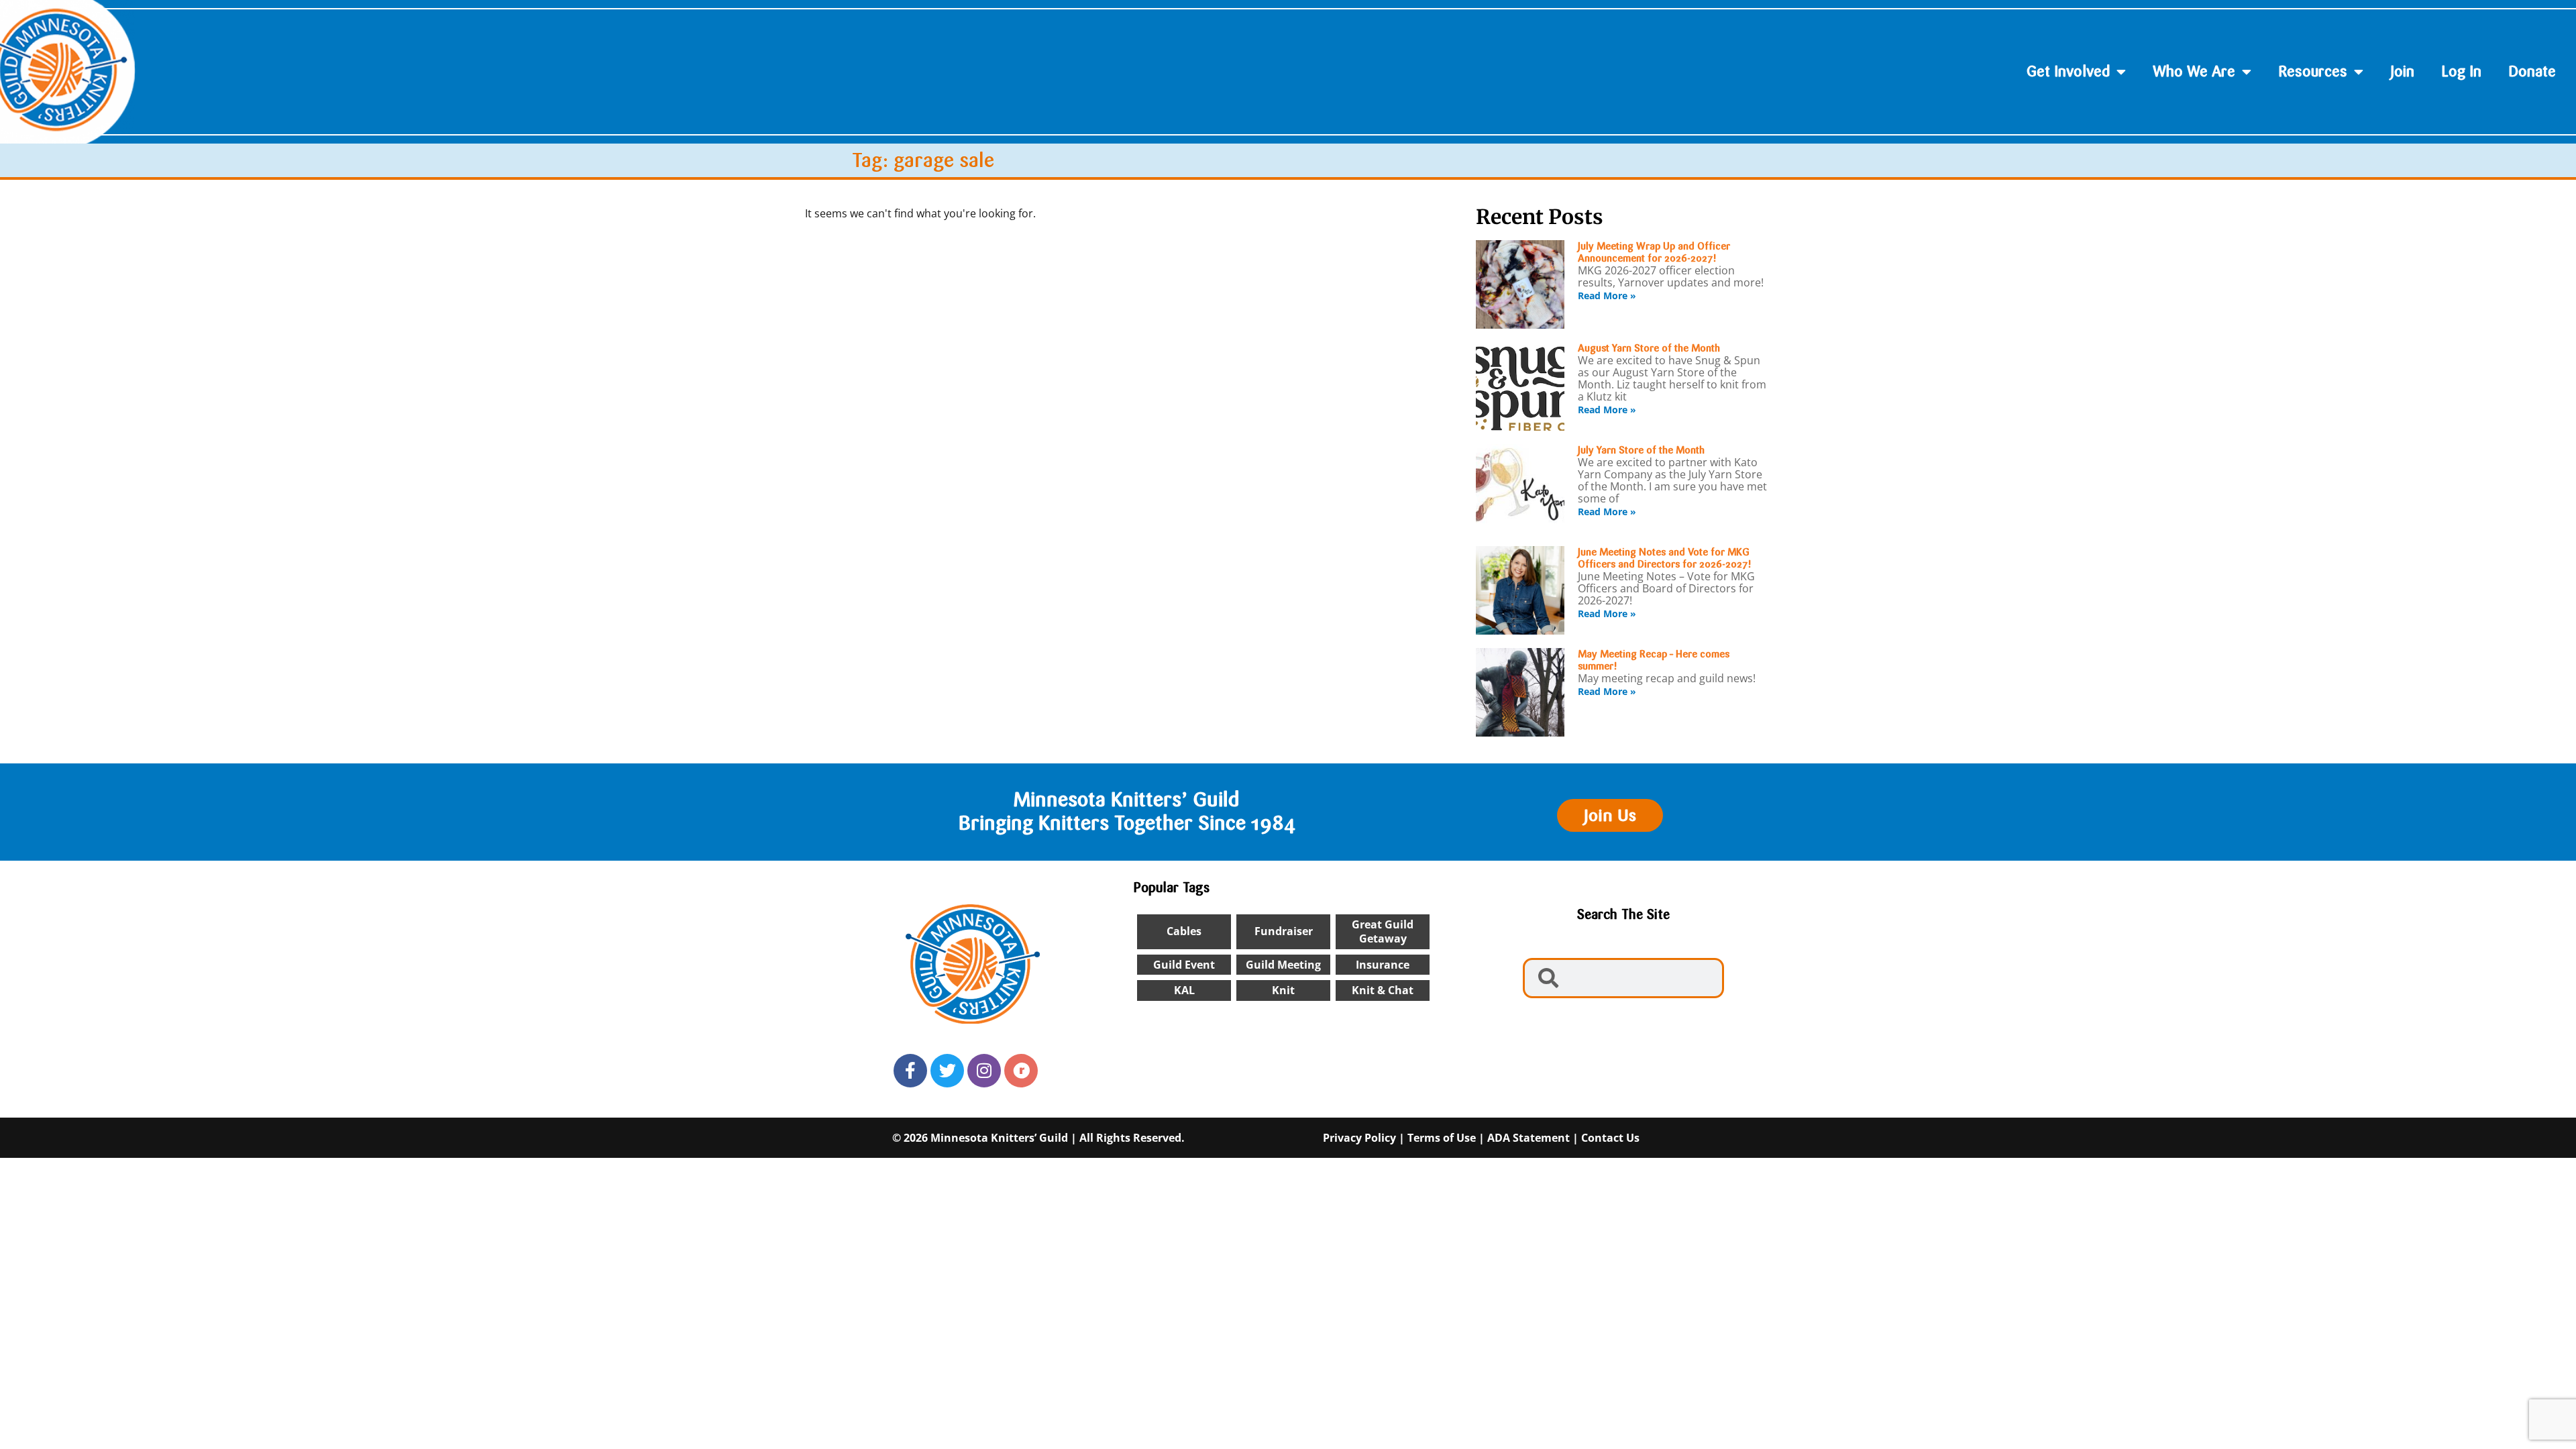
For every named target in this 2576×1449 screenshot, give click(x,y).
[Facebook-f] (910, 1071)
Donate (2532, 71)
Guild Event (1184, 965)
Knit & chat (1383, 990)
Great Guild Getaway (1383, 931)
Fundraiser (1284, 931)
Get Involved (2068, 71)
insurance (1383, 965)
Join (2402, 71)
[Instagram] (984, 1071)
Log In (2461, 71)
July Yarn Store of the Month (1641, 450)
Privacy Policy (1359, 1138)
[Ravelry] (1021, 1071)
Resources (2313, 71)
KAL (1184, 990)
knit (1283, 990)
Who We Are (2194, 71)
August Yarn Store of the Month (1649, 348)
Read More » (1607, 296)
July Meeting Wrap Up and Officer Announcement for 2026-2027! (1654, 252)
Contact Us (1610, 1138)
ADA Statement (1528, 1138)
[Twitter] (947, 1071)
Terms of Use (1442, 1138)
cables (1184, 931)
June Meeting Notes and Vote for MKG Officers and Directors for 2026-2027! (1665, 558)
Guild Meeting (1283, 965)
